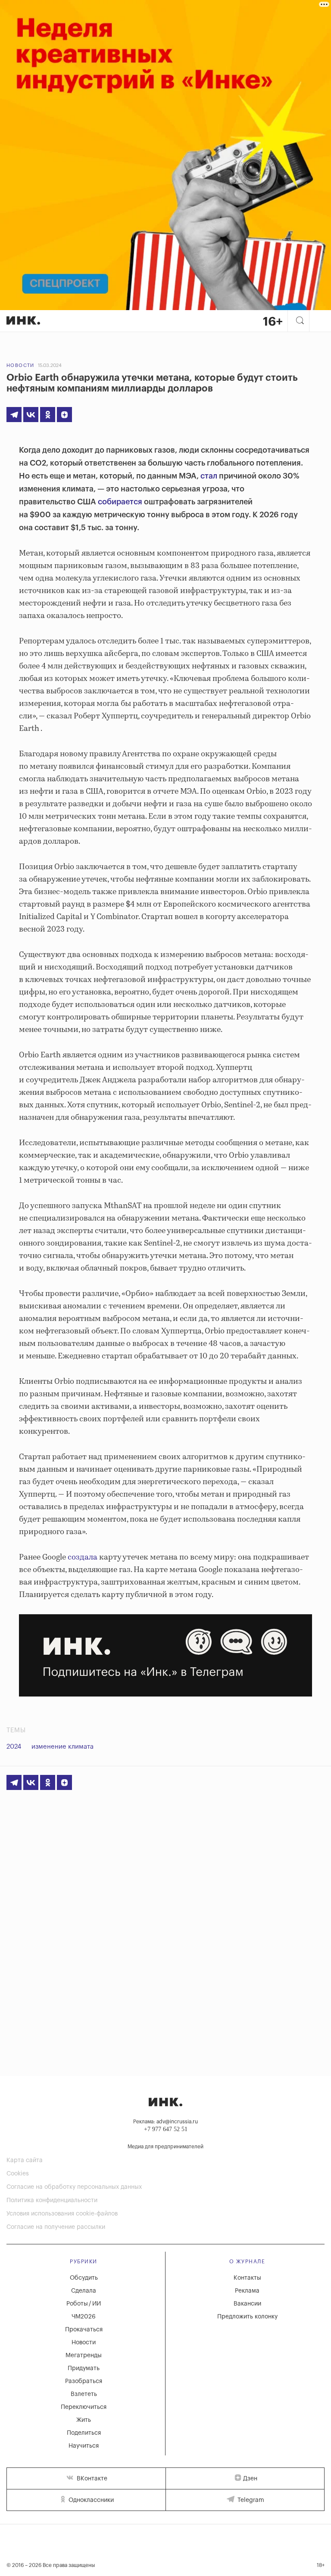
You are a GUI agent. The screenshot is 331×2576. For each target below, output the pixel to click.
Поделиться (84, 2433)
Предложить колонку (247, 2317)
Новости (20, 365)
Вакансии (247, 2304)
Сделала (84, 2291)
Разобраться (84, 2381)
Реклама (247, 2291)
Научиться (84, 2446)
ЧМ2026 (84, 2317)
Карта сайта (25, 2160)
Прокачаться (84, 2330)
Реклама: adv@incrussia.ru (165, 2122)
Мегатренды (84, 2355)
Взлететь (84, 2394)
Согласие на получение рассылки (56, 2227)
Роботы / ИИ (84, 2304)
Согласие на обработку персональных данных (74, 2187)
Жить (84, 2420)
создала (83, 1557)
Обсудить (84, 2278)
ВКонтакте (91, 2479)
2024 (14, 1747)
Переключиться (84, 2407)
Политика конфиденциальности (52, 2200)
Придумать (84, 2368)
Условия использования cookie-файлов (62, 2214)
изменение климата (62, 1747)
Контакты (247, 2278)
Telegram (250, 2500)
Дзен (250, 2479)
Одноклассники (90, 2500)
